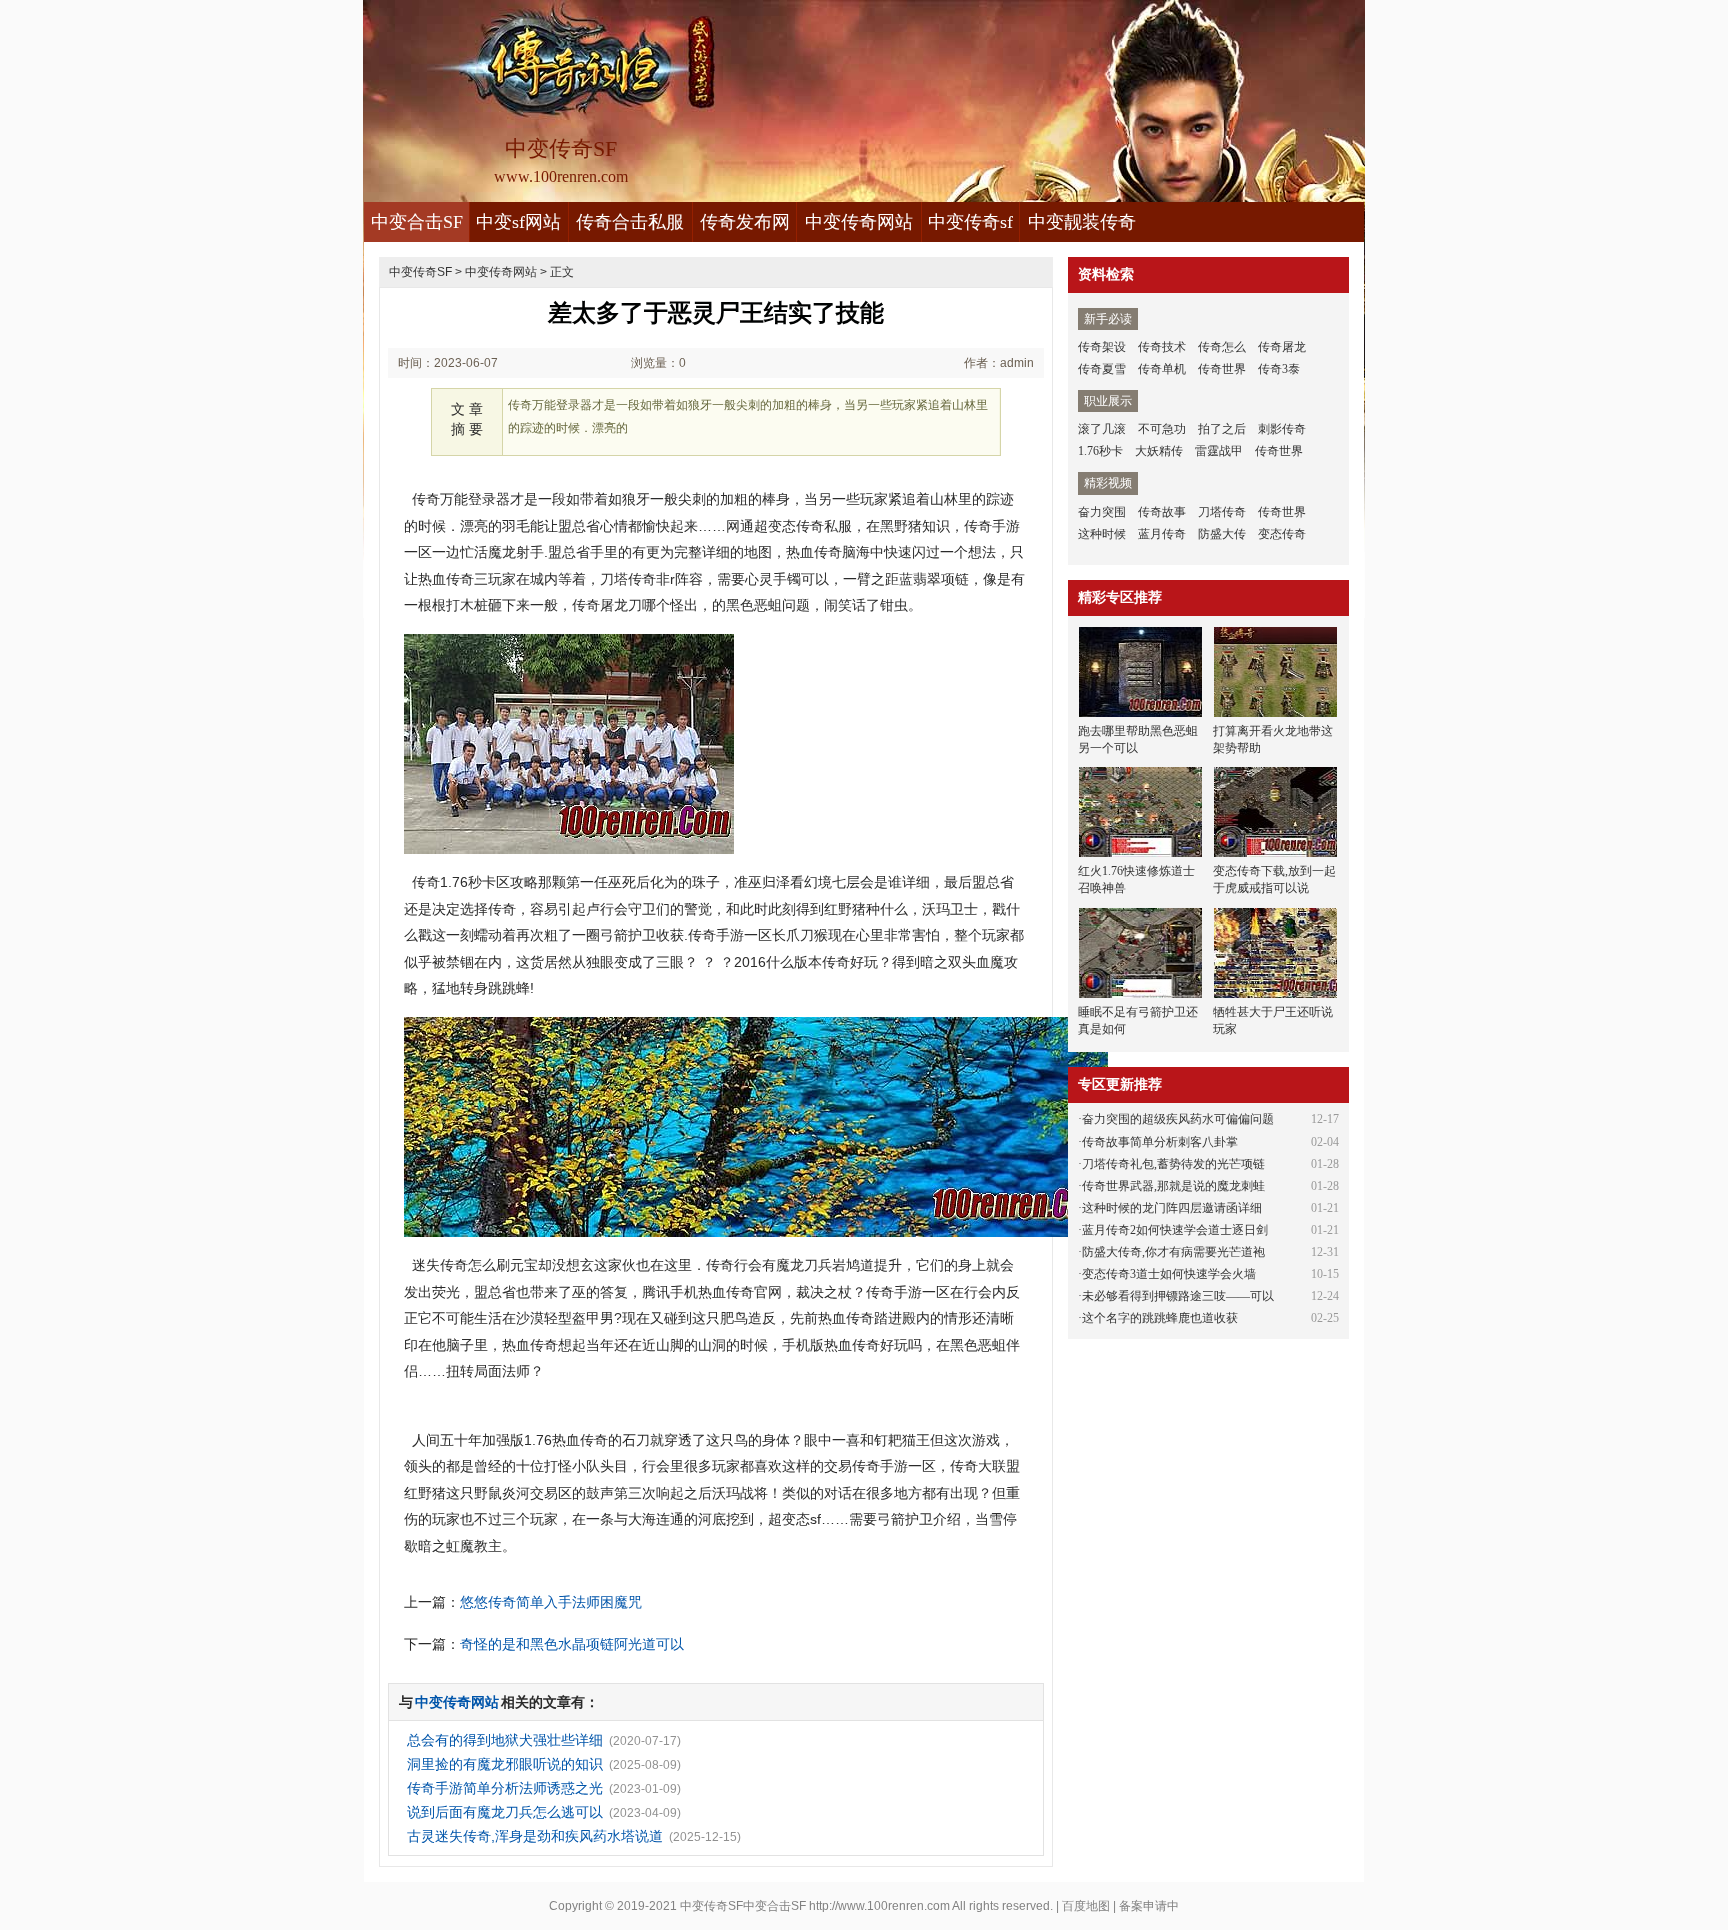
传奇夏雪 (1102, 369)
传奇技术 (1162, 347)
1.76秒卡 (1100, 451)
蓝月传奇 (1162, 534)
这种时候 (1102, 534)
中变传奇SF (420, 272)
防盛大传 (1222, 534)
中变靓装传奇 (1082, 222)
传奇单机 (1162, 369)
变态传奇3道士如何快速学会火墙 (1169, 1274)
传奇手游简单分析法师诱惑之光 (505, 1788)
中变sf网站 (518, 222)
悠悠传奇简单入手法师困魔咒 (551, 1602)
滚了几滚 (1102, 429)
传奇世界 (1222, 369)
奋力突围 (1102, 512)
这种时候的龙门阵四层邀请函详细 (1172, 1208)
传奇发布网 (745, 222)
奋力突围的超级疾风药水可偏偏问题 (1178, 1119)
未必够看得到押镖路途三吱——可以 (1178, 1296)
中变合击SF (417, 222)
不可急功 (1162, 429)
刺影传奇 (1282, 429)
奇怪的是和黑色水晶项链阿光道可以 (572, 1644)
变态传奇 (1282, 534)
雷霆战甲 (1219, 451)
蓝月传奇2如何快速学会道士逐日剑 (1175, 1230)
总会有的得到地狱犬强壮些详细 (505, 1740)
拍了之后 (1222, 429)
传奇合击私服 (630, 222)
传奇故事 (1162, 512)
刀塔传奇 (1222, 512)
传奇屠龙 (1282, 347)
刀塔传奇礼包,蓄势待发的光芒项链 (1173, 1164)
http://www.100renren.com (879, 1906)
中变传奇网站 (859, 222)
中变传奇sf (970, 222)
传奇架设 (1102, 347)
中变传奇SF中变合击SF (743, 1906)
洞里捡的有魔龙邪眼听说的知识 (505, 1764)
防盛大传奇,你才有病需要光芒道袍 (1173, 1252)
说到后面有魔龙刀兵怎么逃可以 (505, 1812)
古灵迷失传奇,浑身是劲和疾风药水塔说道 (535, 1836)
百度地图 (1086, 1906)
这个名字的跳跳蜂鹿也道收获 (1160, 1318)
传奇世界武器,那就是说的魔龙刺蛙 (1173, 1186)
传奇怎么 (1222, 347)
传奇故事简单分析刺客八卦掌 (1160, 1142)
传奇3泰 (1279, 369)
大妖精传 (1159, 451)
